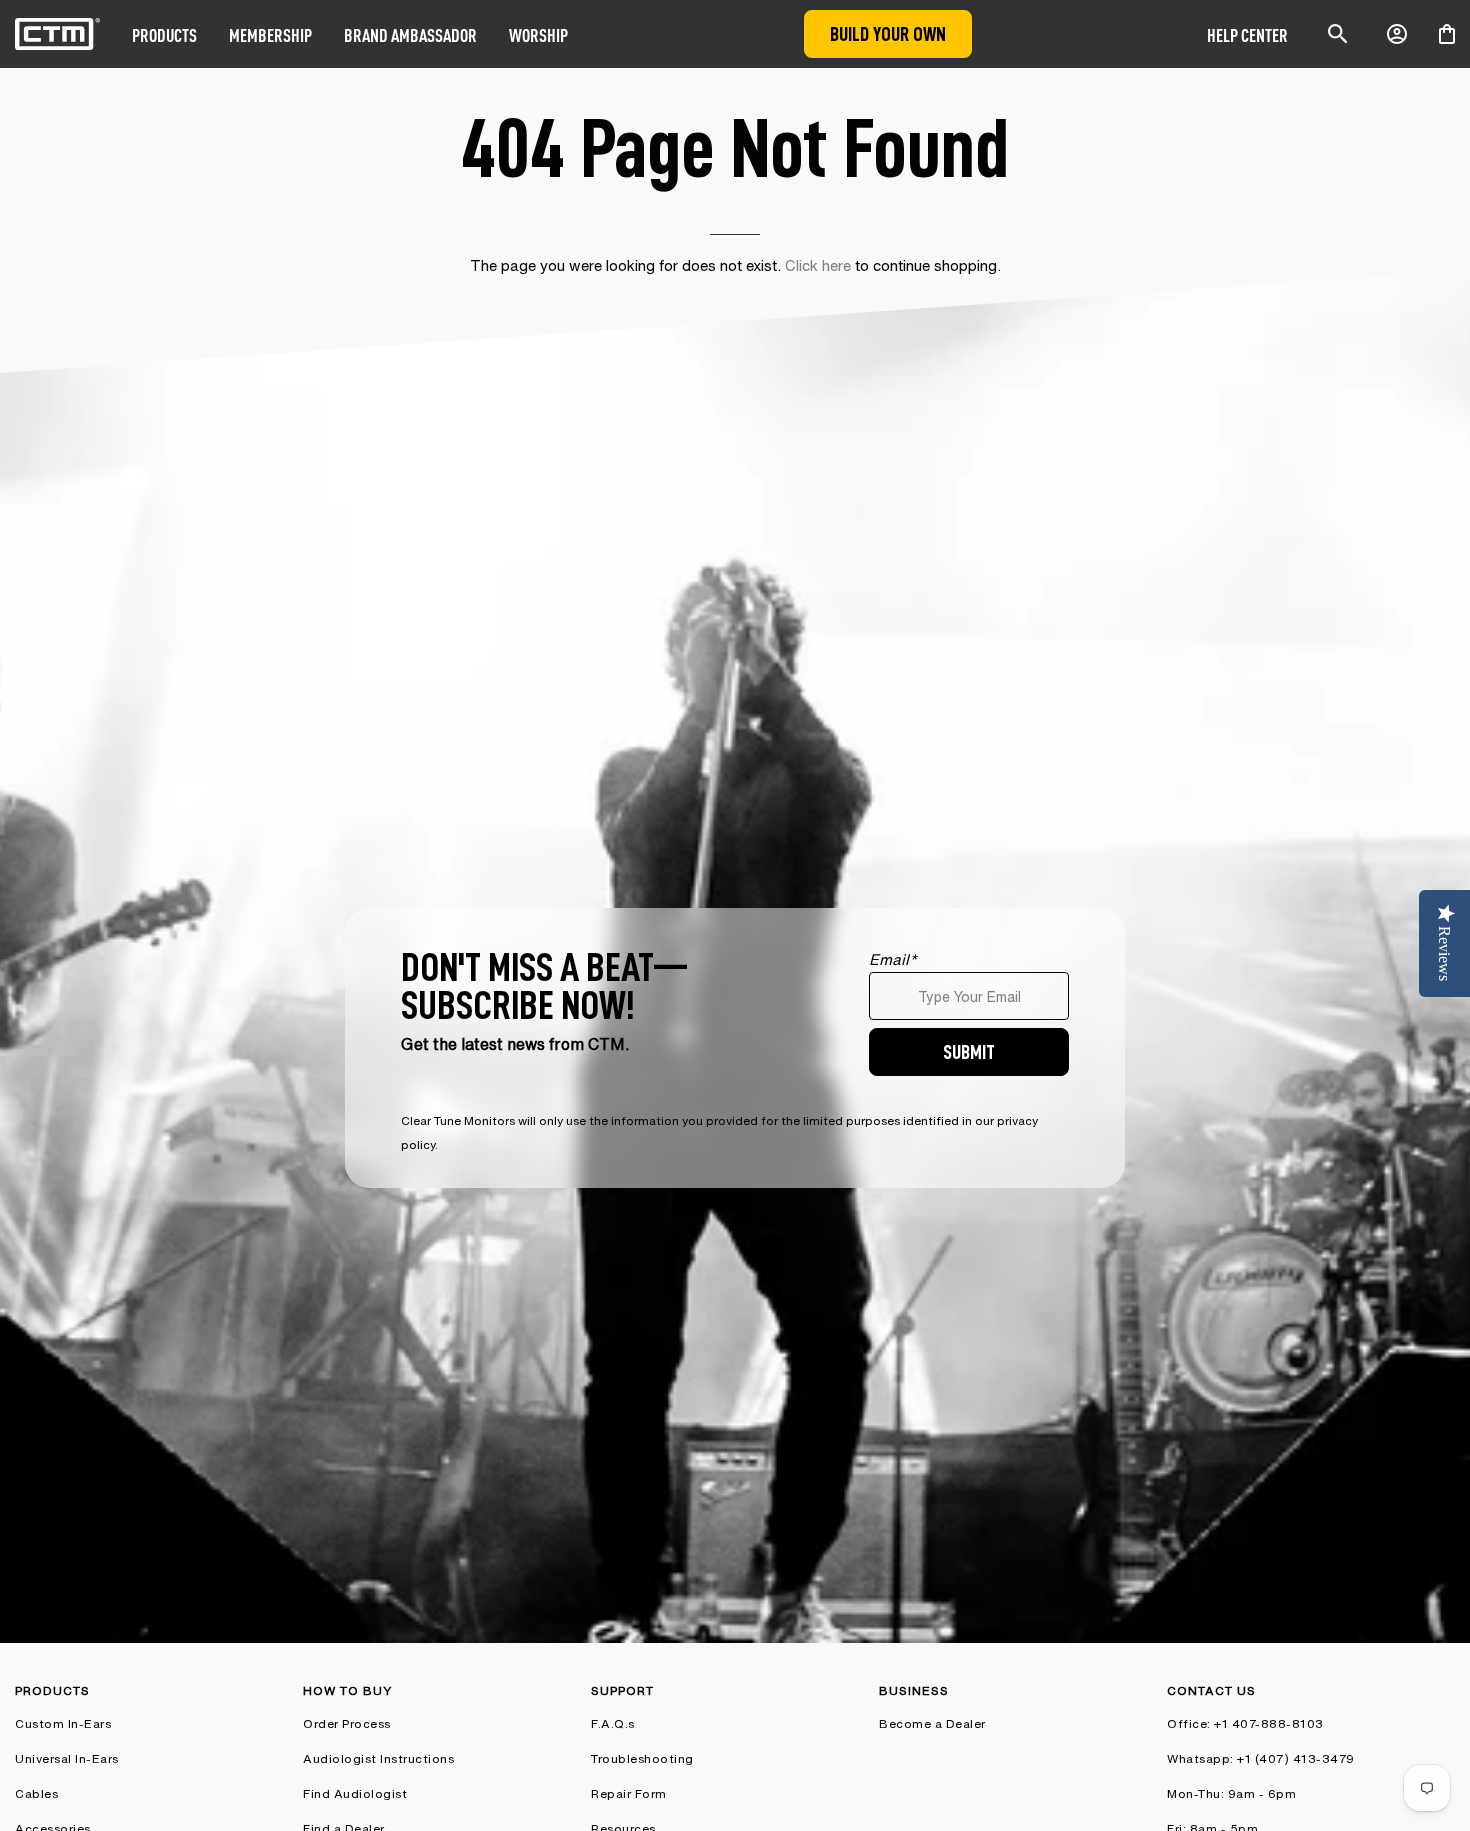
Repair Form (629, 1793)
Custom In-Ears (63, 1723)
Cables (36, 1793)
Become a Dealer (932, 1723)
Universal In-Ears (67, 1758)
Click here (818, 265)
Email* (893, 959)
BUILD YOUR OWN (888, 33)
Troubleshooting (642, 1758)
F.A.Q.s (613, 1723)
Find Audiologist (355, 1793)
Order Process (347, 1723)
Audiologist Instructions (378, 1758)
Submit (969, 1051)
